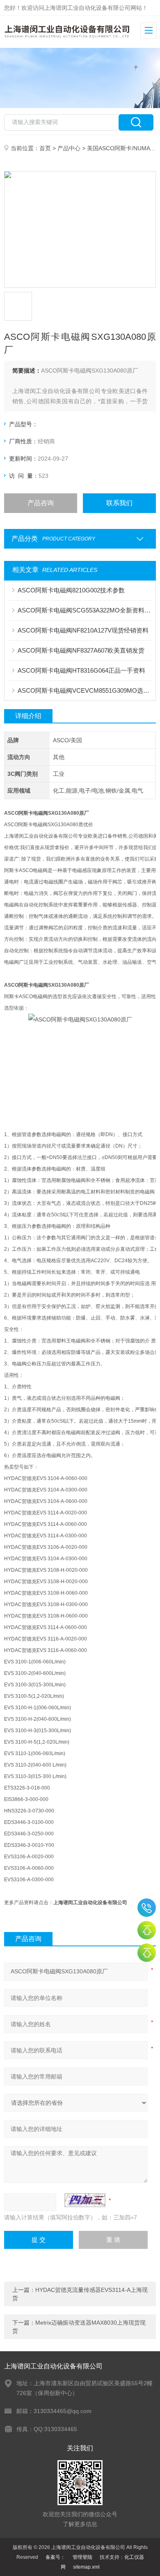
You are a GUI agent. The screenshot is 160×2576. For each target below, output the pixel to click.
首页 (45, 148)
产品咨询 (41, 503)
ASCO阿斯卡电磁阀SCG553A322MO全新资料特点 (84, 610)
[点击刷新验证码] (85, 2200)
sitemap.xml (86, 2567)
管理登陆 (82, 2557)
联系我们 (119, 503)
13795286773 (147, 1908)
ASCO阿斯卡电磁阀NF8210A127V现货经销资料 (83, 630)
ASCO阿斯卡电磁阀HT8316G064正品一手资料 (81, 670)
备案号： (55, 2557)
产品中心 (69, 148)
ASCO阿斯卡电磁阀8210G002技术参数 (71, 590)
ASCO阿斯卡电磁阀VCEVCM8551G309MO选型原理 (84, 690)
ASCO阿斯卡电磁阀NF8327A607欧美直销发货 (81, 650)
